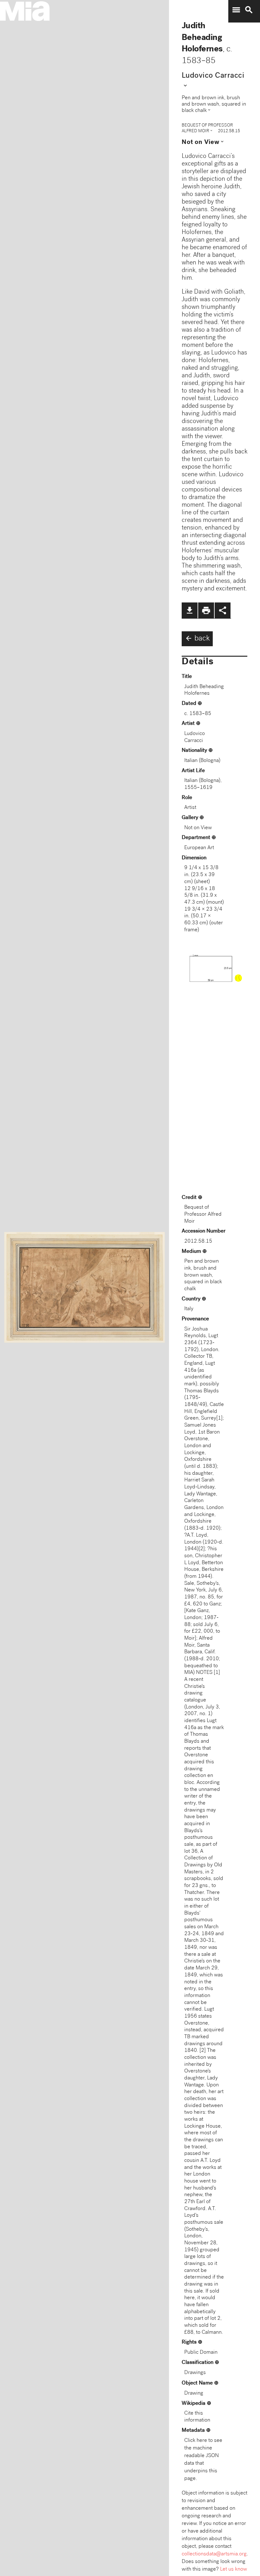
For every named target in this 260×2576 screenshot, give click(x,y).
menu (236, 10)
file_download (190, 610)
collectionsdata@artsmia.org (214, 2554)
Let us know (234, 2569)
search (249, 10)
